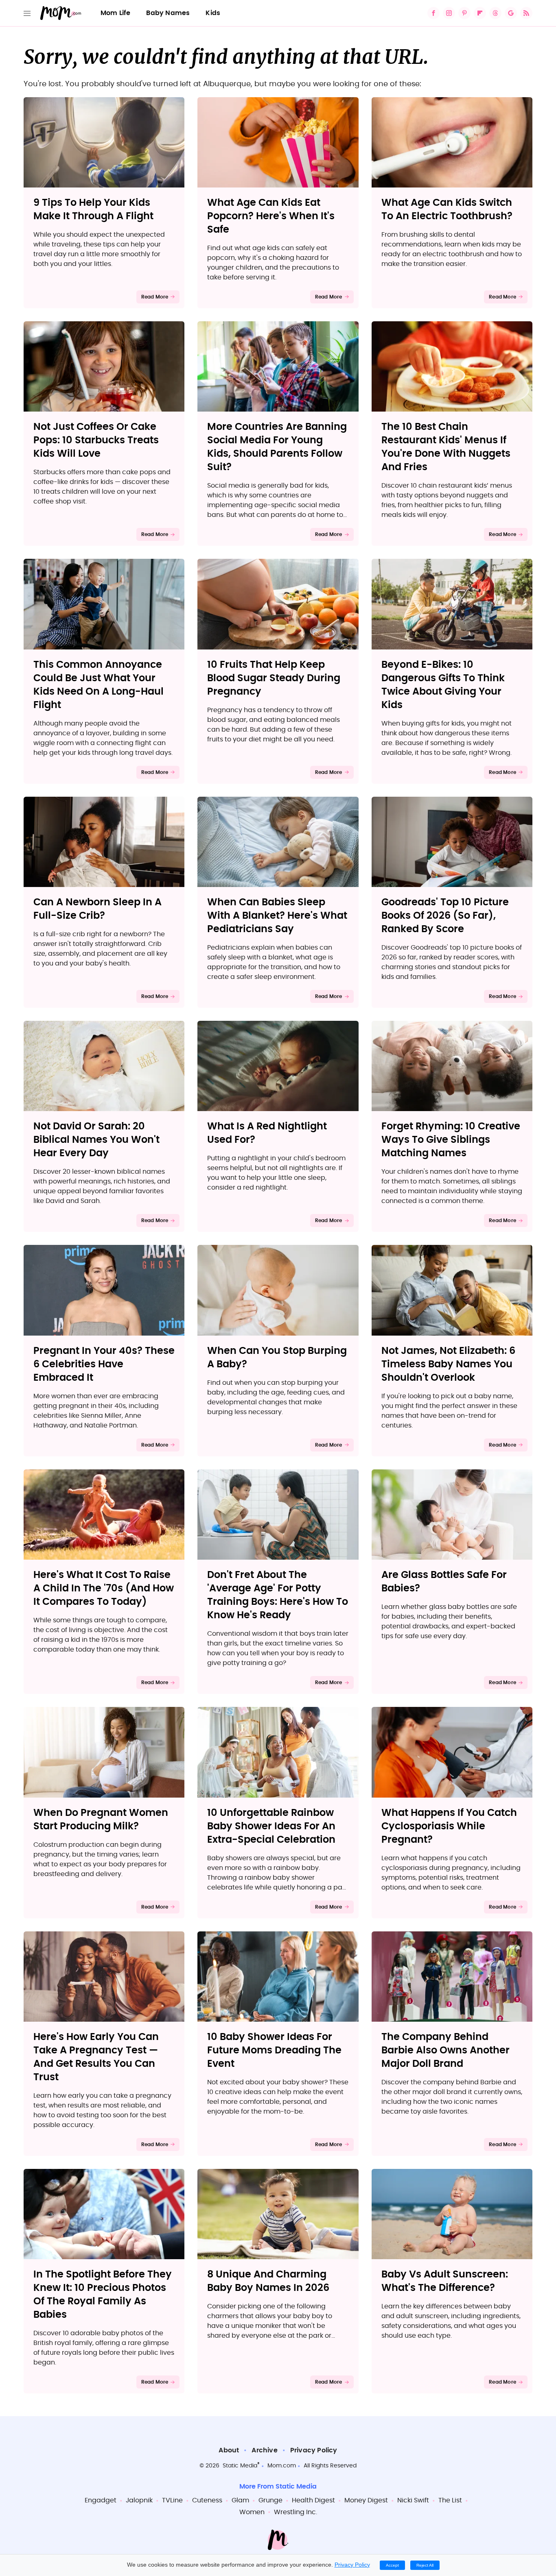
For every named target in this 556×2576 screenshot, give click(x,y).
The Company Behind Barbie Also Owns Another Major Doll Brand (445, 2051)
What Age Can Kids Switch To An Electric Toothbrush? (447, 210)
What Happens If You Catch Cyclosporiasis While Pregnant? (449, 1826)
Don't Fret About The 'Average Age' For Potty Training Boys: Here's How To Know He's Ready (278, 1595)
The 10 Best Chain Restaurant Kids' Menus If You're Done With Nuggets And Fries (446, 447)
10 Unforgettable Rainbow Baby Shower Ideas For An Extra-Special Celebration (271, 1826)
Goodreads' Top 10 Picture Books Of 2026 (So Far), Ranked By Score (445, 916)
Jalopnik (139, 2500)
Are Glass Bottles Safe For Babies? (444, 1582)
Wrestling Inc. (296, 2512)
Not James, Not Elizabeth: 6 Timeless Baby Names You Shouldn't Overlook (448, 1364)
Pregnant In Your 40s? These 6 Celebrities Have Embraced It (104, 1364)
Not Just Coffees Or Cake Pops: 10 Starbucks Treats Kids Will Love (96, 440)
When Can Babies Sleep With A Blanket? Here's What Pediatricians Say (277, 916)
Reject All (425, 2565)
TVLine (172, 2500)
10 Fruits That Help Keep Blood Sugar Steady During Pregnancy (274, 678)
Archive (264, 2450)
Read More (155, 297)
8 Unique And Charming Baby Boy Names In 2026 (268, 2281)
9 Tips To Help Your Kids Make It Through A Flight (93, 210)
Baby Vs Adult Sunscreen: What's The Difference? (445, 2281)
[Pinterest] (464, 13)
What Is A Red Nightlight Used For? (267, 1133)
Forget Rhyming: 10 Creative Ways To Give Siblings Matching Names (451, 1140)
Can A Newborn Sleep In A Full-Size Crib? (97, 909)
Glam (240, 2500)
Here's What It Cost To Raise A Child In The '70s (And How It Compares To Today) (104, 1589)
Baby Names (168, 13)
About (229, 2450)
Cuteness (207, 2500)
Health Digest (313, 2500)
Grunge (270, 2500)
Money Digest (366, 2500)
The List (450, 2500)
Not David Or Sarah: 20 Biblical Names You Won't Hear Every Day (96, 1140)
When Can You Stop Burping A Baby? (277, 1358)
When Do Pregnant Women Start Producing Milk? (101, 1820)
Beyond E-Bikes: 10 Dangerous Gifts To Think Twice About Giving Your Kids (443, 685)
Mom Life (116, 13)
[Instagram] (449, 13)
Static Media (240, 2466)
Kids (213, 13)
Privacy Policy (314, 2450)
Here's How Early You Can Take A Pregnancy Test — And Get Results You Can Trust (96, 2057)
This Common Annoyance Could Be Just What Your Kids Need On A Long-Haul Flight (99, 685)
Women (252, 2512)
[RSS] (526, 13)
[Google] (511, 13)
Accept (392, 2565)
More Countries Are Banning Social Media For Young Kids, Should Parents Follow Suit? (277, 447)
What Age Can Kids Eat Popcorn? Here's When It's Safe (271, 216)
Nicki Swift (413, 2500)
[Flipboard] (480, 13)
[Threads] (495, 13)
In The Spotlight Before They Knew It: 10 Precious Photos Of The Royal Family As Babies (103, 2295)
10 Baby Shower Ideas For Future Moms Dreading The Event (274, 2051)
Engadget (101, 2500)
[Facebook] (433, 13)
